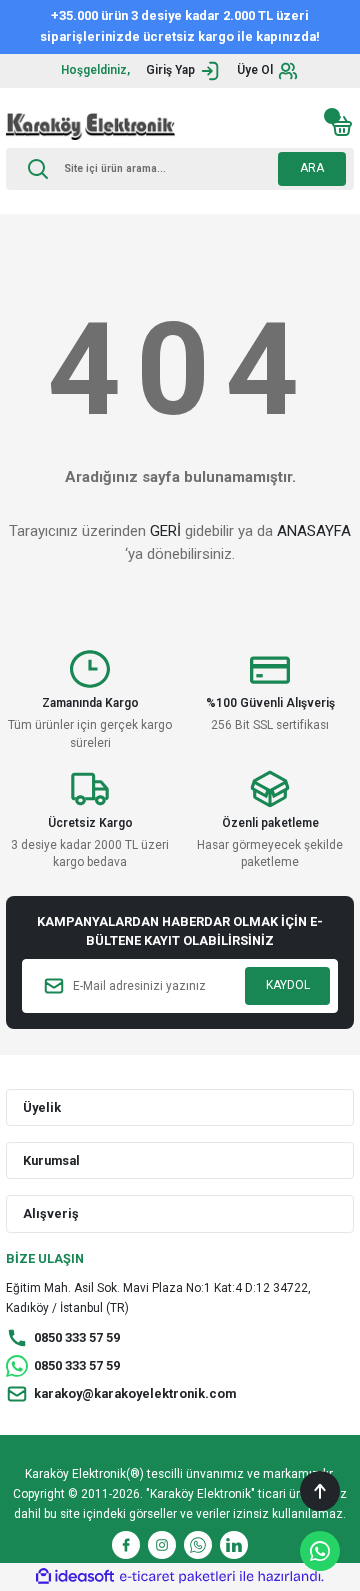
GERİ (165, 531)
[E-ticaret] (177, 1576)
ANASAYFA (314, 531)
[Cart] (342, 126)
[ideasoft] (75, 1577)
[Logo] (90, 126)
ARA (312, 168)
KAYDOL (288, 985)
